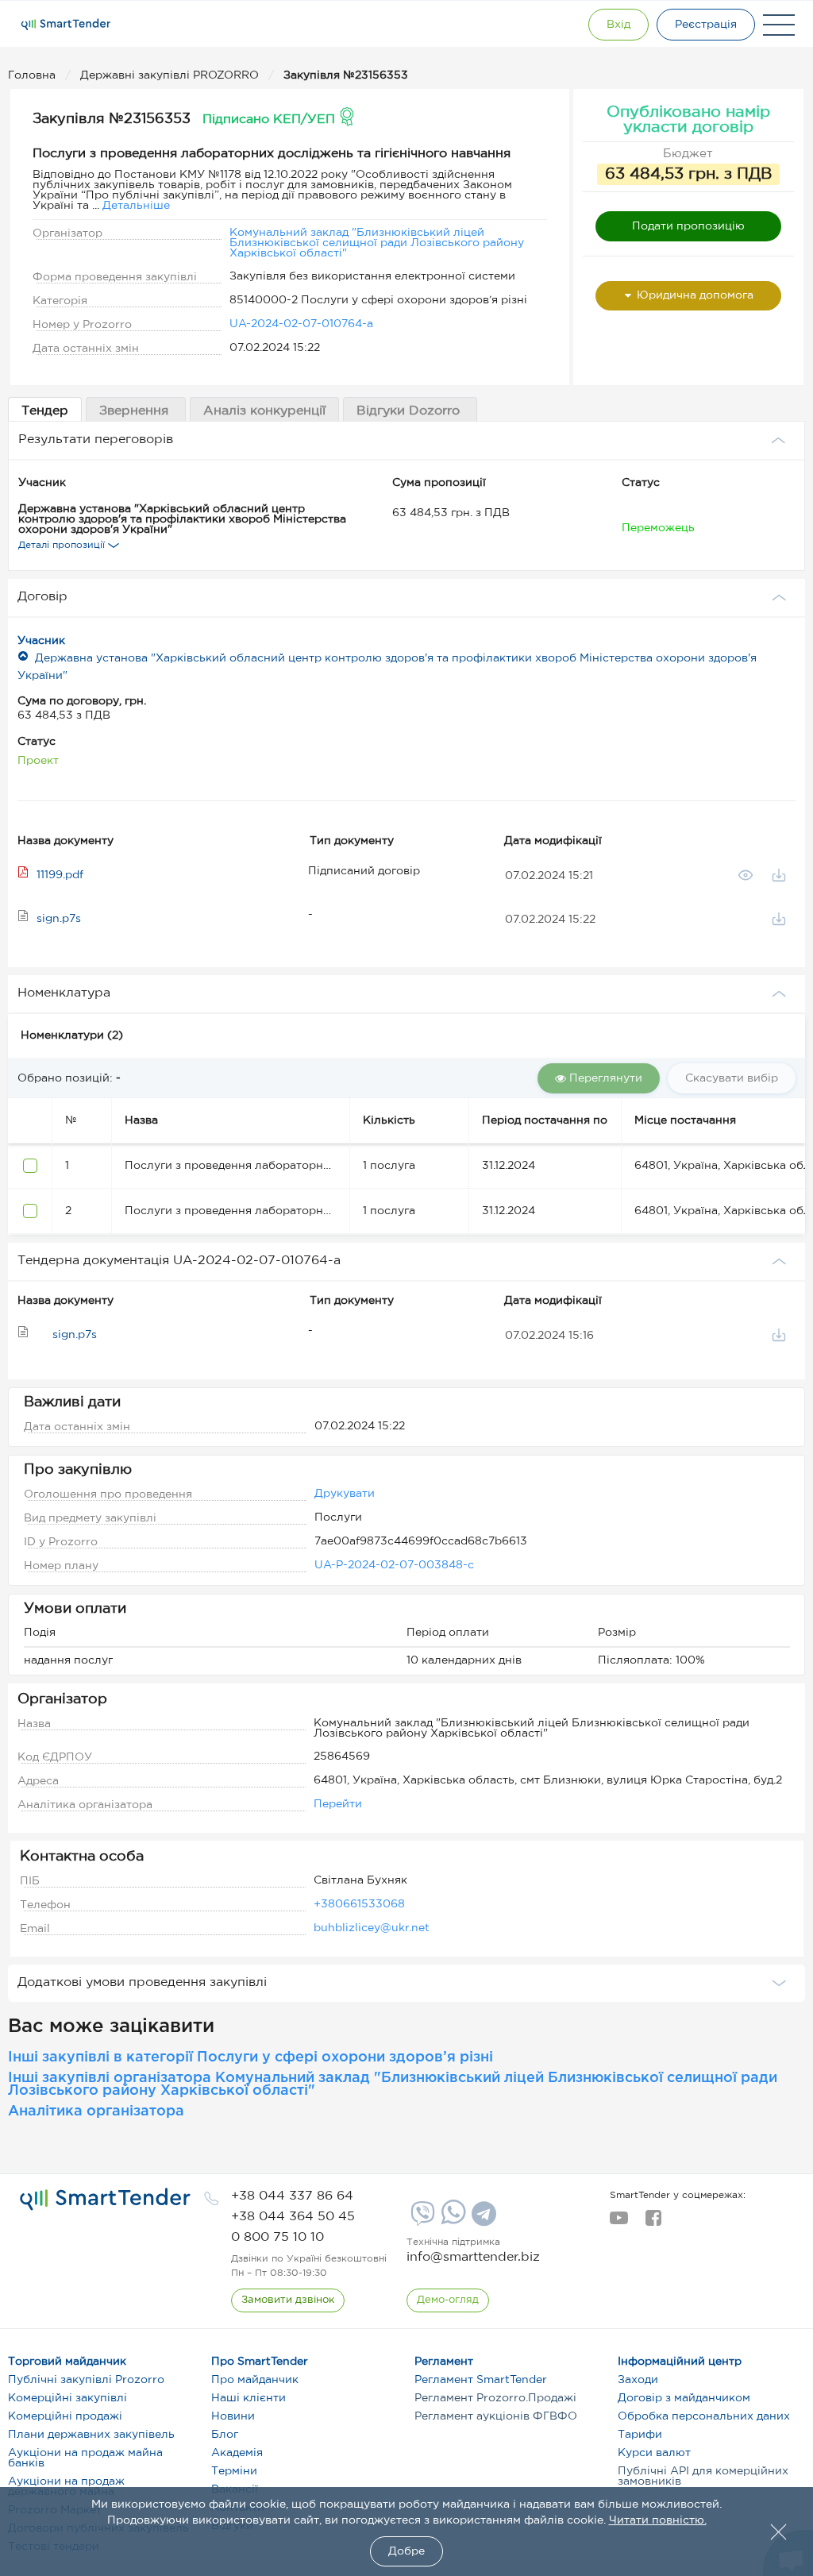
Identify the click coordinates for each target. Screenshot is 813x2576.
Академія (237, 2453)
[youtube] (619, 2223)
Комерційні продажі (65, 2416)
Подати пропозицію (688, 226)
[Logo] (66, 25)
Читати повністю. (658, 2520)
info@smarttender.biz (473, 2257)
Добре (406, 2551)
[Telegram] (482, 2219)
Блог (225, 2435)
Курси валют (654, 2453)
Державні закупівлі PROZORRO (171, 75)
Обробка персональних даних (704, 2416)
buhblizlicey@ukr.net (372, 1928)
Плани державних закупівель (91, 2435)
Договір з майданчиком (684, 2398)
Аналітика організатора (96, 2111)
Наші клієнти (249, 2398)
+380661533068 (359, 1904)
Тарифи (640, 2435)
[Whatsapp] (451, 2221)
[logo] (105, 2200)
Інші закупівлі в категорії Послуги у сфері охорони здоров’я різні (250, 2057)
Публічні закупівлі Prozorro (86, 2380)
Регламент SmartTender (481, 2380)
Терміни (234, 2471)
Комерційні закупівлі (67, 2398)
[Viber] (421, 2219)
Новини (233, 2416)
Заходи (638, 2380)
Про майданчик (255, 2380)
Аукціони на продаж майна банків (85, 2458)
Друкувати (345, 1494)
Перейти (338, 1804)
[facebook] (653, 2223)
